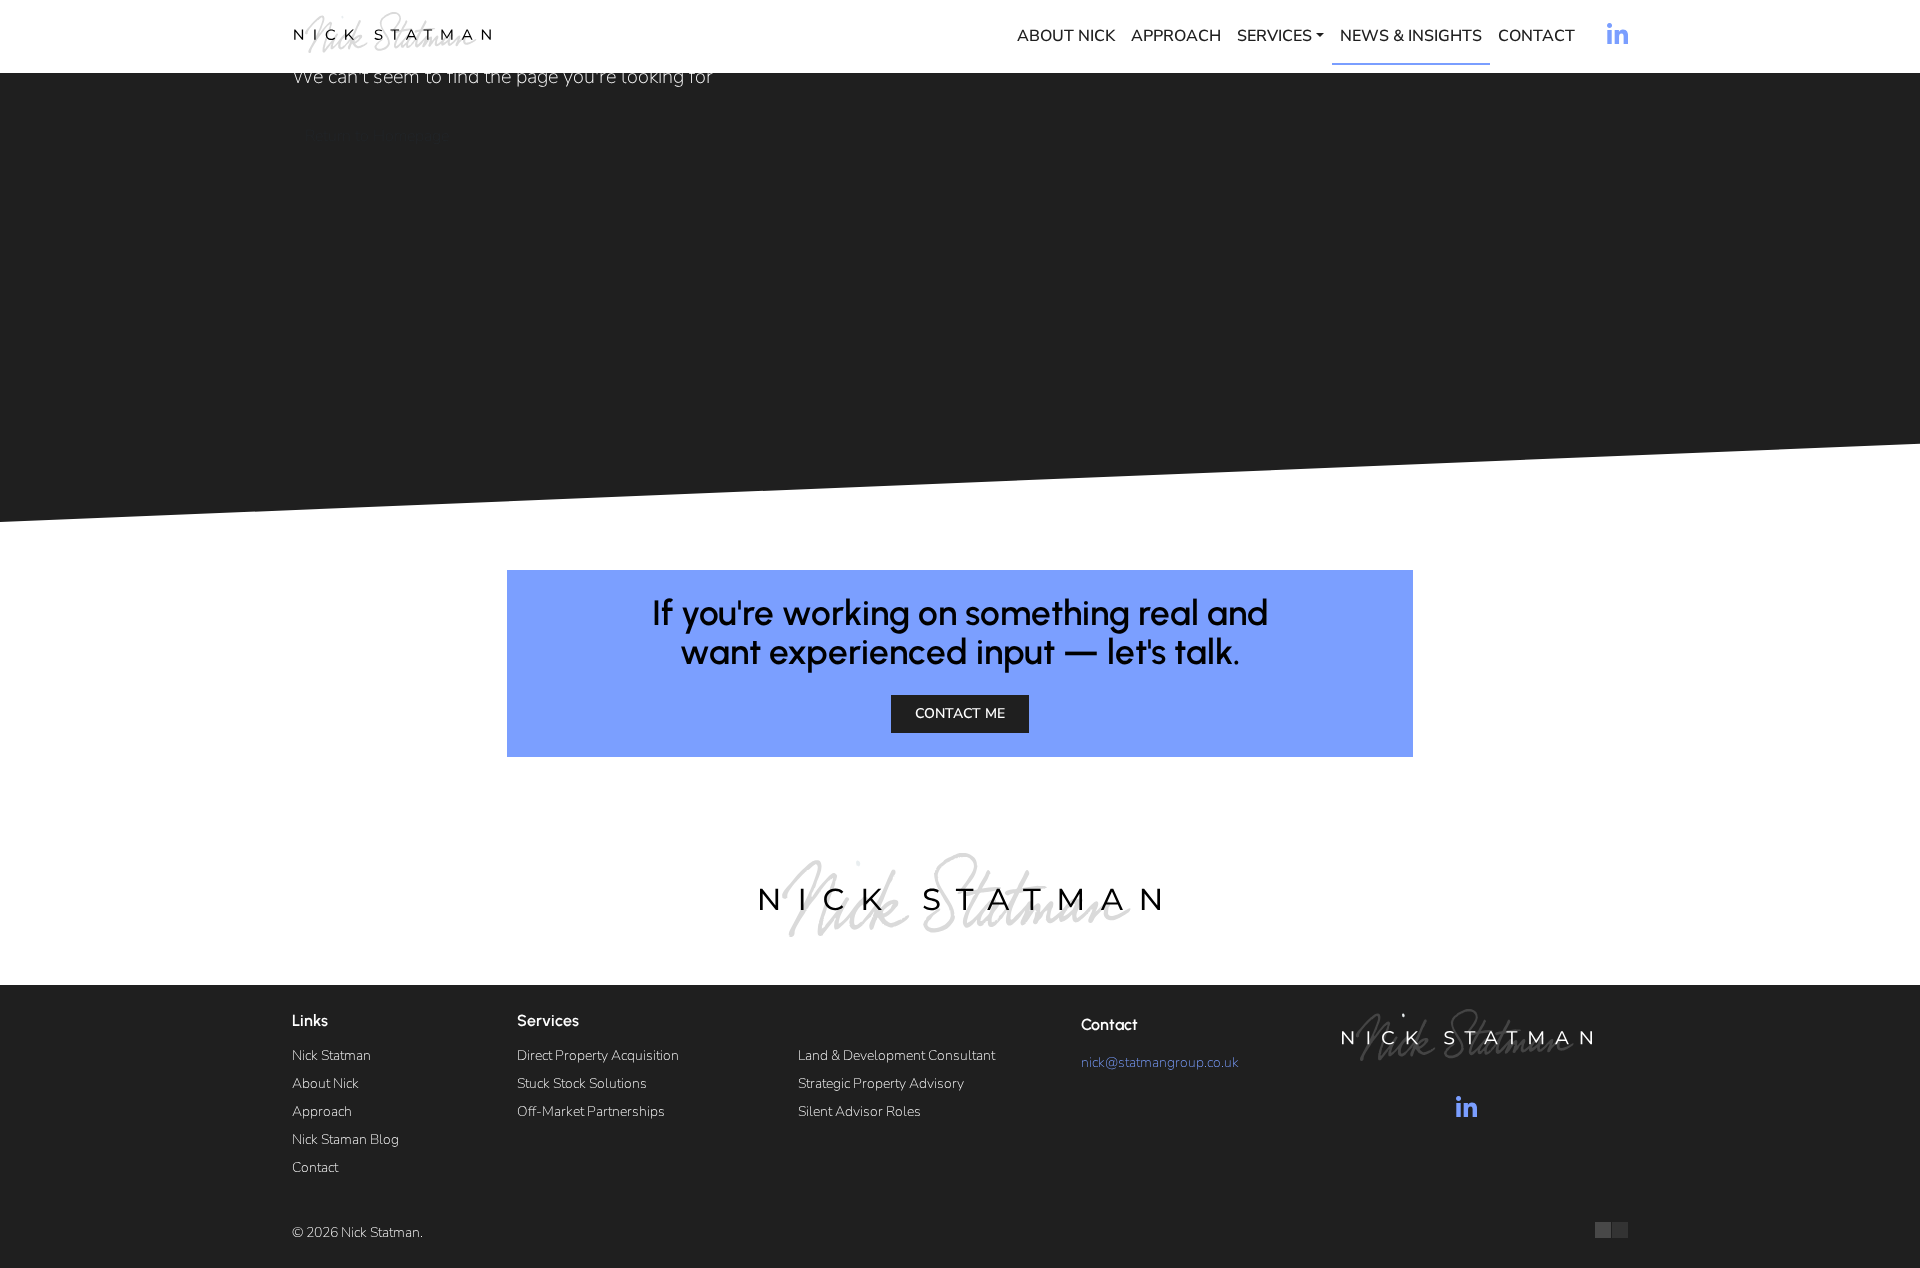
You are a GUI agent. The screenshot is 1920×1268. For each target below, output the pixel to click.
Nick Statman (331, 1055)
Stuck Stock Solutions (582, 1083)
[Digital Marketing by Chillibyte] (1611, 1230)
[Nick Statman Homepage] (392, 32)
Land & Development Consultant (896, 1055)
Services (1274, 36)
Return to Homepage (377, 136)
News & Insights (1411, 36)
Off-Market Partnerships (591, 1111)
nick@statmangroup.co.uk (1160, 1062)
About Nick (1066, 36)
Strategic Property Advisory (881, 1083)
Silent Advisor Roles (859, 1111)
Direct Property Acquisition (598, 1055)
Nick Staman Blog (345, 1139)
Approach (1176, 36)
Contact (1536, 36)
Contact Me (960, 713)
